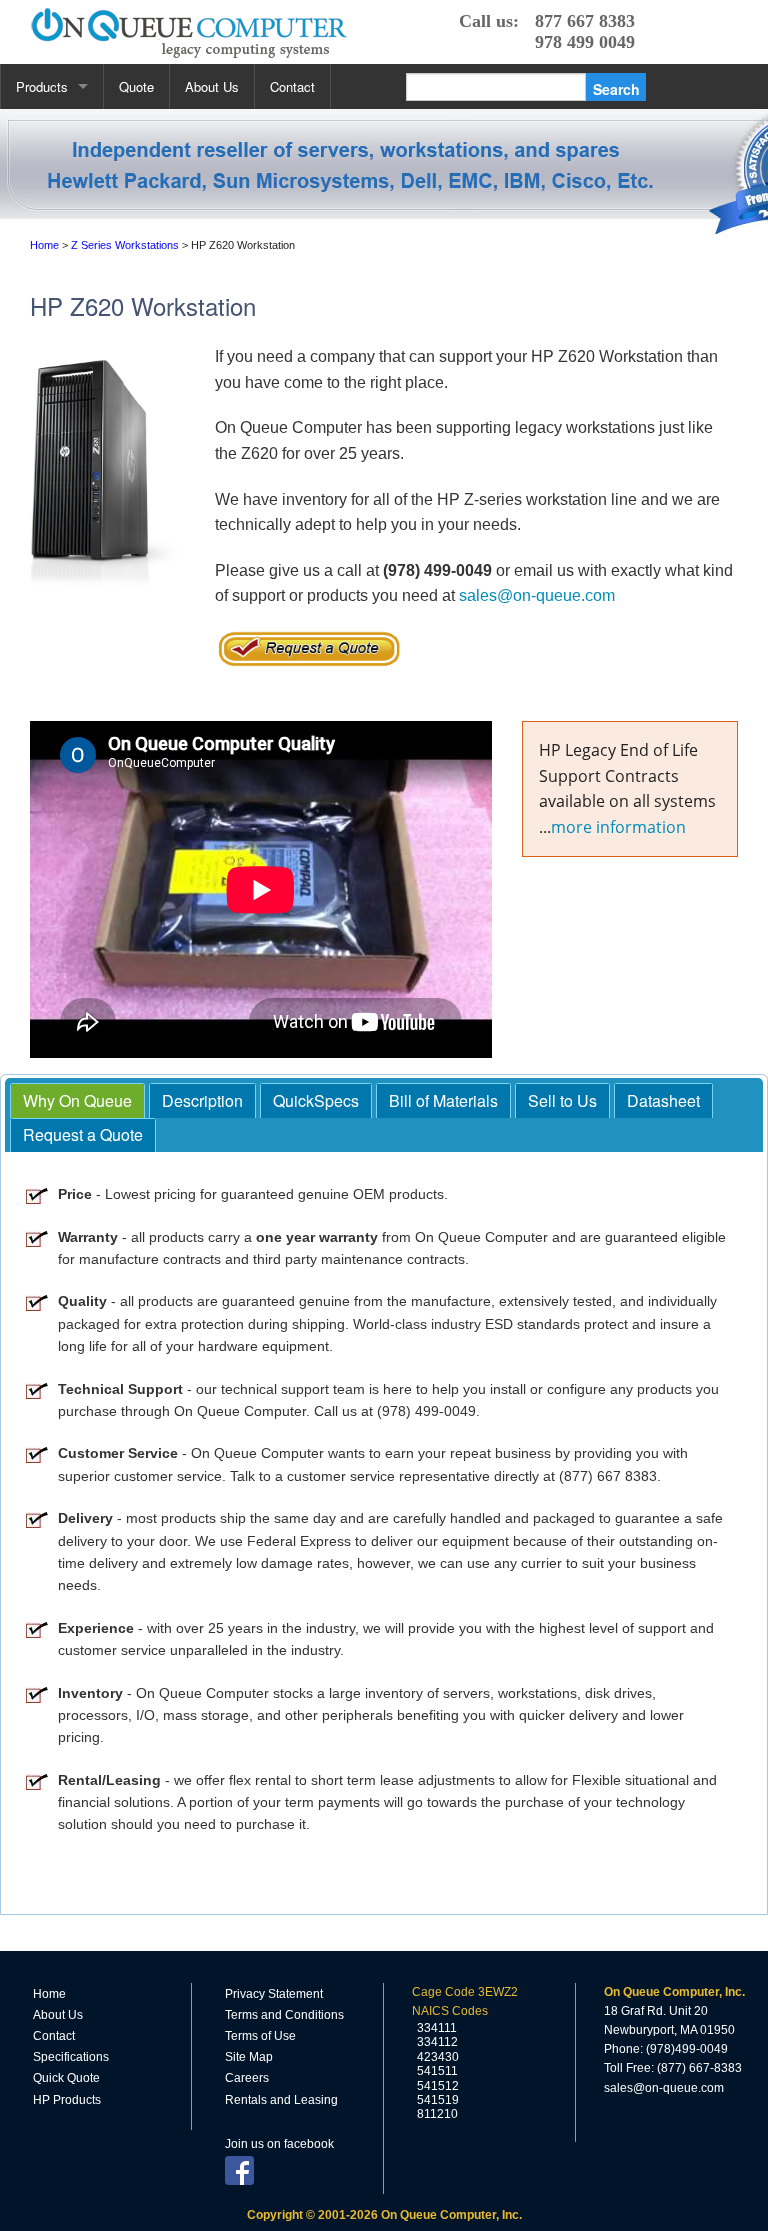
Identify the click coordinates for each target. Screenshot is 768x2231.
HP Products (67, 2100)
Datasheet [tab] (663, 1100)
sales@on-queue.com (537, 595)
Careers (247, 2078)
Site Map (249, 2057)
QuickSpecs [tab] (316, 1100)
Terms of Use (260, 2036)
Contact (292, 86)
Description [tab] (202, 1100)
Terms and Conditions (284, 2015)
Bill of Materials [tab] (443, 1100)
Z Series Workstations (125, 245)
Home (44, 245)
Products (42, 86)
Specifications (71, 2057)
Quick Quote (66, 2078)
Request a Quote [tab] (83, 1134)
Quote (136, 86)
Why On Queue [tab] (77, 1100)
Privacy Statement (274, 1994)
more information (618, 827)
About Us (212, 86)
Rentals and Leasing (281, 2100)
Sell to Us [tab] (562, 1100)
